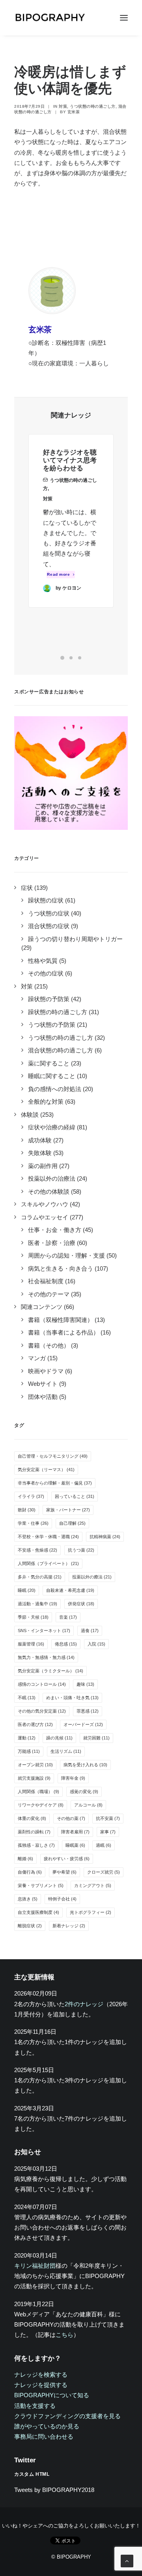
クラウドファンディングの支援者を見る (67, 2416)
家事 (108, 1832)
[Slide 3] (80, 658)
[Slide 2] (71, 658)
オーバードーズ (83, 1724)
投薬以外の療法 (92, 1577)
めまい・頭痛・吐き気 (72, 1698)
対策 (63, 106)
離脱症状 (30, 1926)
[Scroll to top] (127, 2560)
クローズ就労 (104, 1872)
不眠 (27, 1698)
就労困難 (96, 1738)
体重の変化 (32, 1818)
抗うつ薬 (81, 1550)
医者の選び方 (35, 1724)
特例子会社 (62, 1899)
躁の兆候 (59, 1738)
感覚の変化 (84, 1792)
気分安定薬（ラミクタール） (50, 1671)
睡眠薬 (75, 1845)
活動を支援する (35, 2406)
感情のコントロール (42, 1684)
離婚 (25, 1859)
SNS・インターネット (44, 1631)
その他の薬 (71, 1818)
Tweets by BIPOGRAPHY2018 (54, 2490)
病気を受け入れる (85, 1765)
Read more (59, 574)
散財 (27, 1510)
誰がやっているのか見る (47, 2426)
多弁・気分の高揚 (40, 1577)
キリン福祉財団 (35, 2266)
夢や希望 (64, 1872)
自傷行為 (30, 1872)
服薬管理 (31, 1644)
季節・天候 (33, 1617)
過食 (90, 1631)
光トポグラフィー (91, 1912)
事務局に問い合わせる (44, 2437)
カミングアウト (93, 1885)
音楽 (68, 1617)
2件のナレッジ (84, 2004)
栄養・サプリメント (41, 1885)
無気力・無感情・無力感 (46, 1657)
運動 (27, 1738)
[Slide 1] (62, 658)
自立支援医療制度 (38, 1912)
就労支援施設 (34, 1778)
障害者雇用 (75, 1832)
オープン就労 (35, 1765)
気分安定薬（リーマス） (46, 1470)
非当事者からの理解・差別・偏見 (55, 1483)
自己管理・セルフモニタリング (53, 1456)
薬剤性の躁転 (34, 1832)
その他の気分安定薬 (42, 1711)
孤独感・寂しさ (36, 1845)
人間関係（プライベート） (48, 1563)
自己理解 (72, 1523)
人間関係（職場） (38, 1792)
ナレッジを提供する (41, 2385)
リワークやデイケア (41, 1805)
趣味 (85, 1684)
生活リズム (66, 1751)
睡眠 (27, 1590)
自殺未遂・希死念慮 (70, 1590)
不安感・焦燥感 (37, 1550)
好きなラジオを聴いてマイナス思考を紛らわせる (70, 461)
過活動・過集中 (37, 1604)
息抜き (28, 1899)
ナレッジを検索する (41, 2375)
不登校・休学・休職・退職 (48, 1537)
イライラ (31, 1496)
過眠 (104, 1845)
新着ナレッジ (69, 1926)
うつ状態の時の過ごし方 (93, 106)
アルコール (88, 1805)
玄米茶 (74, 112)
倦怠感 (66, 1644)
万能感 (29, 1751)
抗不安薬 (108, 1818)
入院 (96, 1644)
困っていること (75, 1496)
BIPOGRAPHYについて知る (52, 2395)
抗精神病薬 (105, 1537)
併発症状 (81, 1604)
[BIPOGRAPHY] (50, 18)
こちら (64, 2335)
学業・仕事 (33, 1523)
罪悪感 (88, 1711)
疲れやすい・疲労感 (67, 1859)
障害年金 (73, 1778)
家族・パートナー (68, 1510)
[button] (124, 18)
